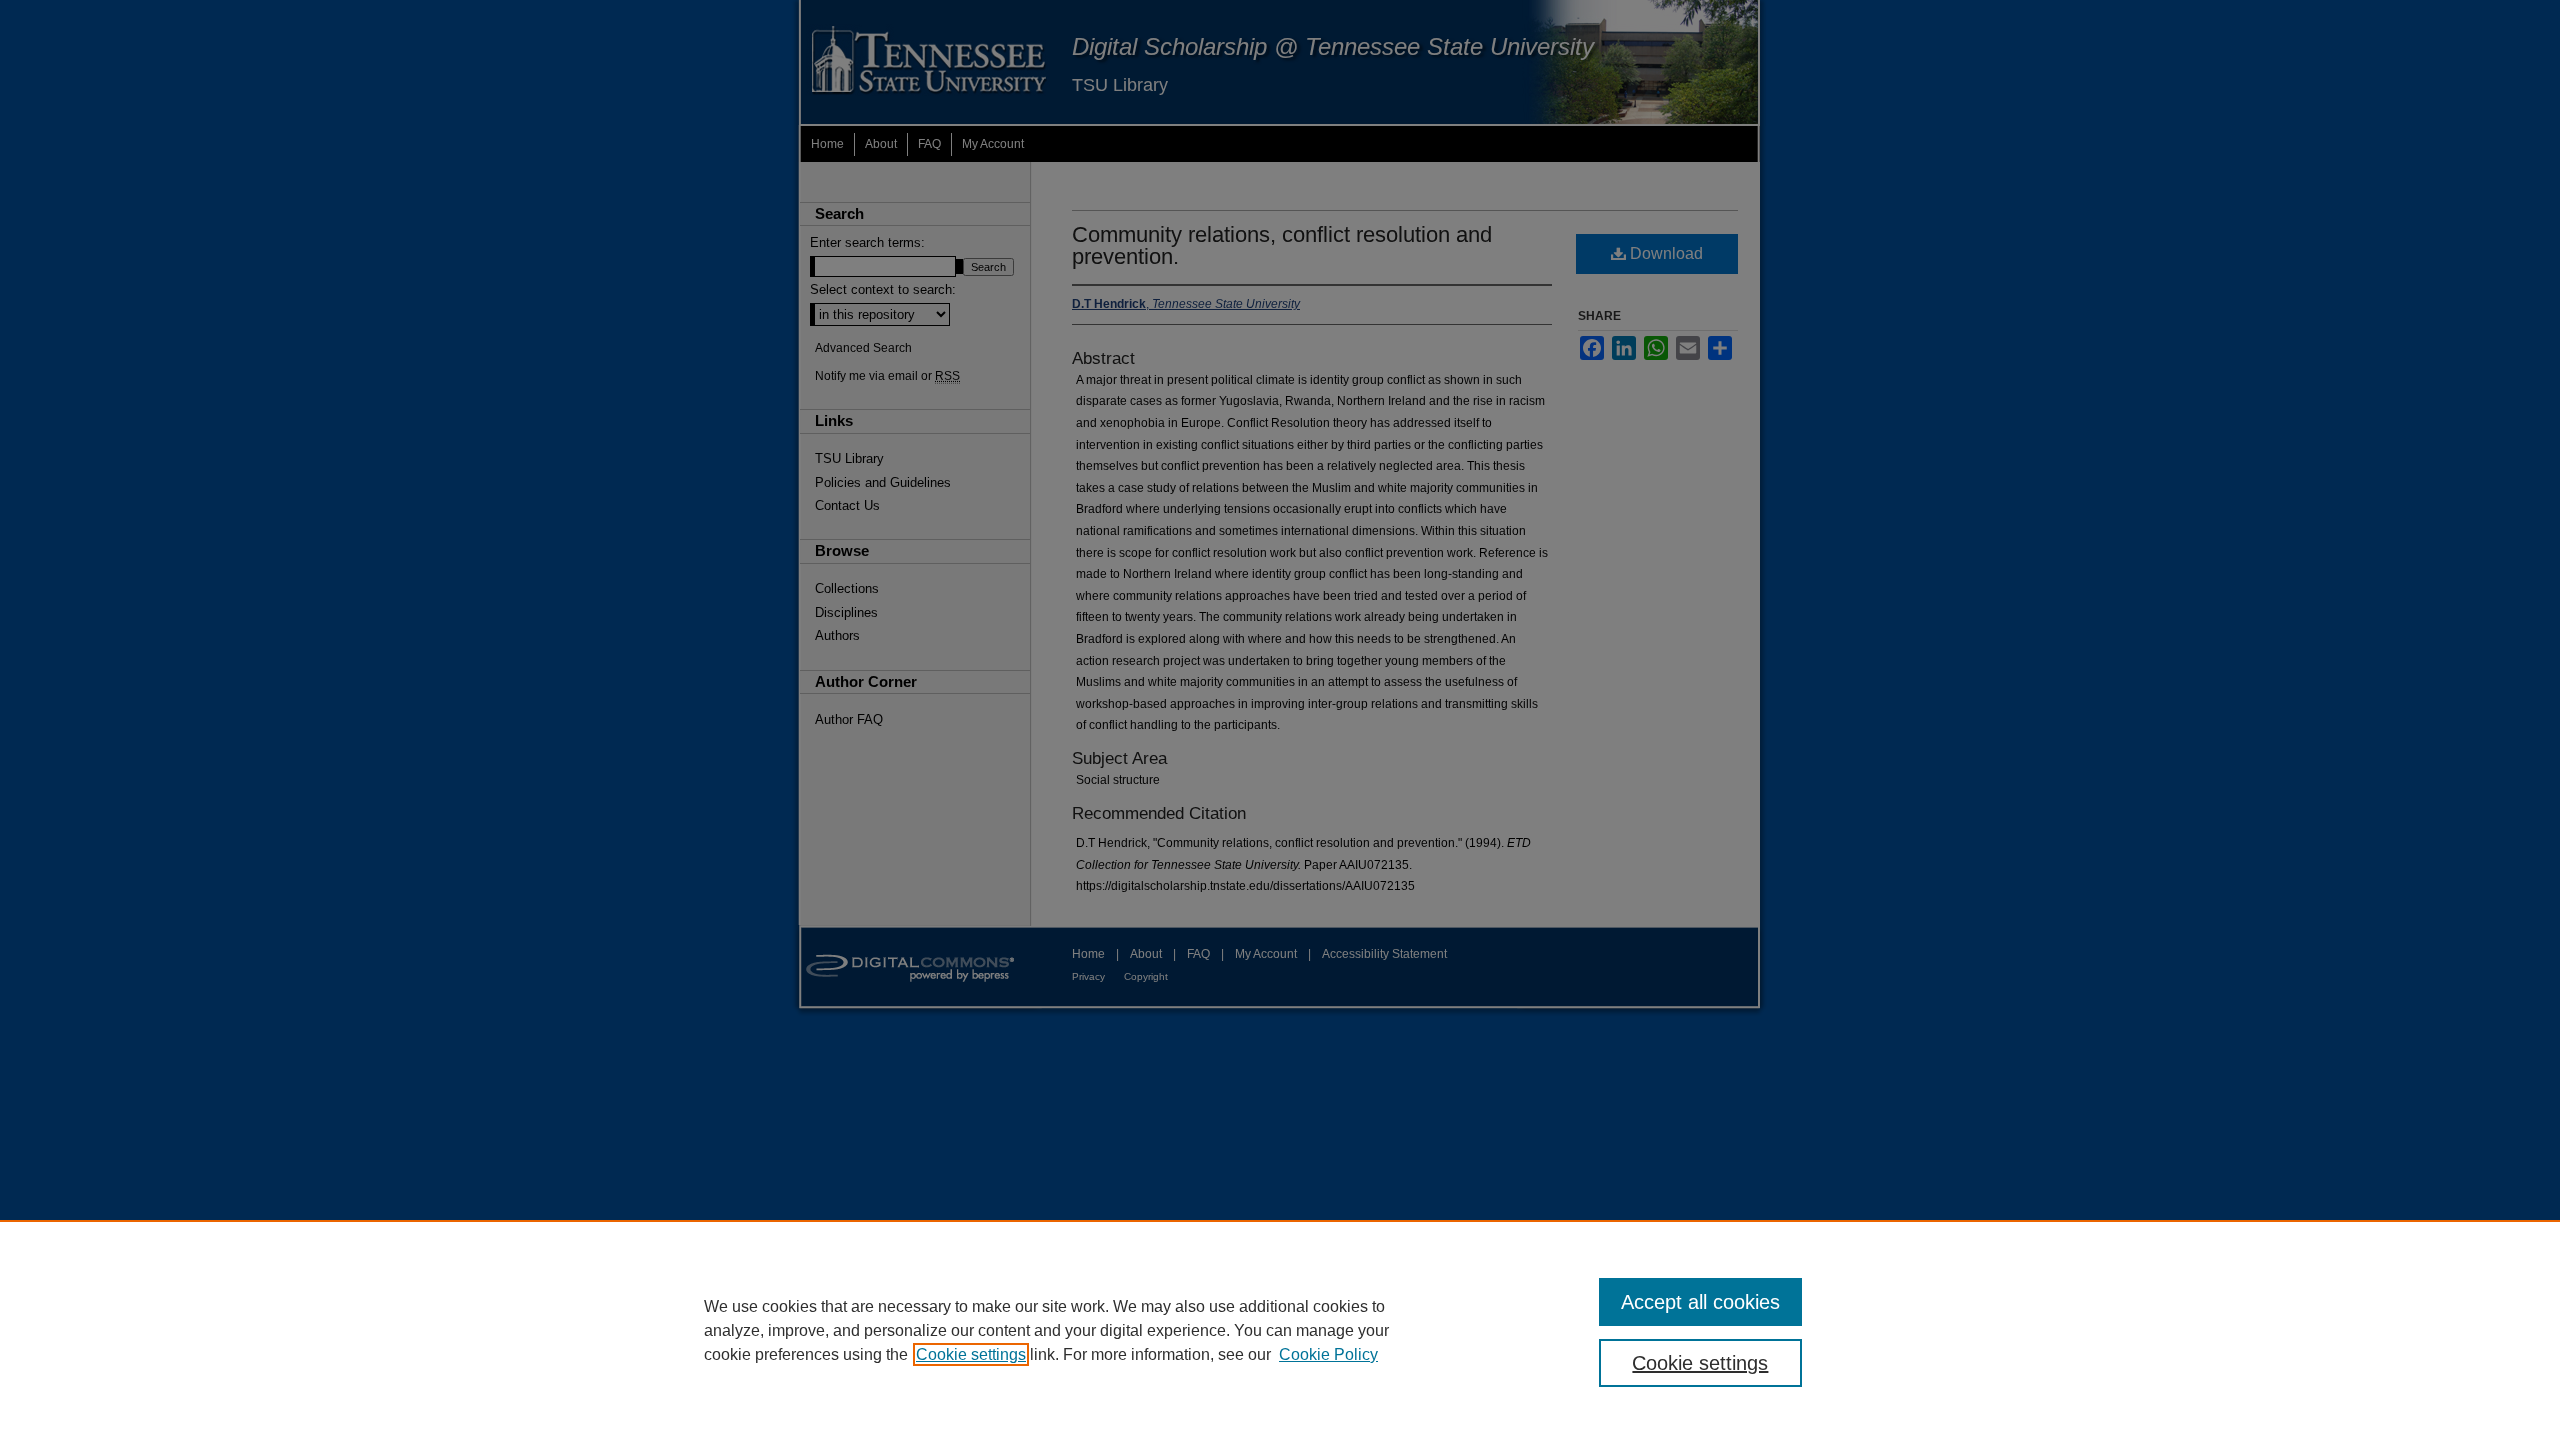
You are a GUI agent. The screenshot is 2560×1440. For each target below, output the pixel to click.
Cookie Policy (1328, 1354)
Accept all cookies (1700, 1302)
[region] (1280, 1330)
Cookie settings (971, 1354)
